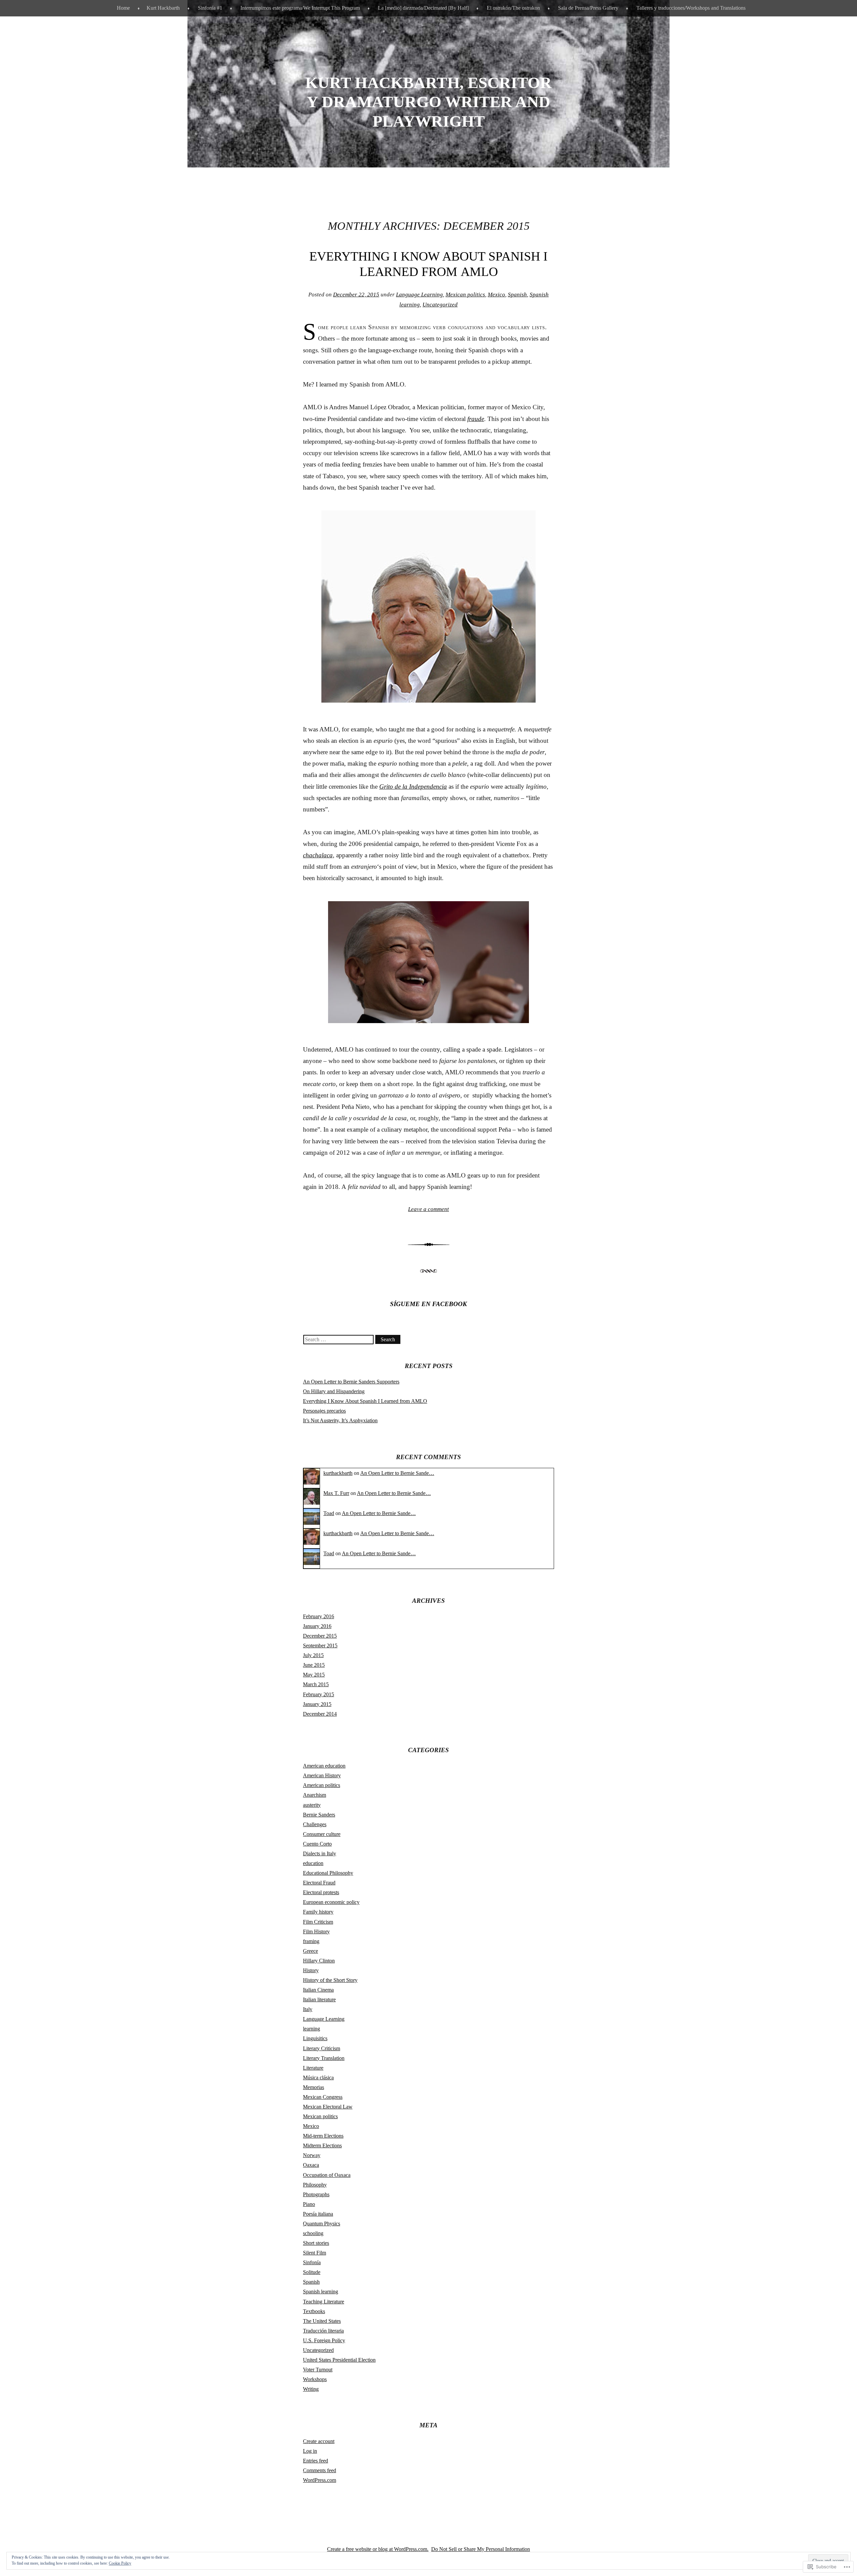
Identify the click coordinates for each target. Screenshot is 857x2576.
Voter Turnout (318, 2370)
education (313, 1863)
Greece (310, 1951)
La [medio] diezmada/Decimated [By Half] (423, 8)
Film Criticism (318, 1922)
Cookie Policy (120, 2563)
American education (324, 1766)
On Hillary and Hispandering (334, 1391)
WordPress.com (320, 2480)
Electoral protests (321, 1892)
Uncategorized (440, 305)
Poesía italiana (318, 2214)
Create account (319, 2441)
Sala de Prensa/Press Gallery (588, 8)
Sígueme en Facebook (428, 1304)
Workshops (315, 2379)
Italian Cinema (318, 1990)
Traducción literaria (323, 2331)
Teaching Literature (324, 2302)
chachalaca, (319, 855)
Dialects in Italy (320, 1853)
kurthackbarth (338, 1473)
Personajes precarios (324, 1411)
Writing (311, 2389)
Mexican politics (465, 295)
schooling (313, 2233)
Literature (313, 2068)
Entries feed (316, 2461)
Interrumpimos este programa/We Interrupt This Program (300, 8)
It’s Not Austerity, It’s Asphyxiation (340, 1420)
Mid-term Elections (323, 2136)
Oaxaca (311, 2165)
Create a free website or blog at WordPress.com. (378, 2549)
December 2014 (320, 1714)
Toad (329, 1513)
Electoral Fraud (319, 1883)
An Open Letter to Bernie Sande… (397, 1473)
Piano (309, 2204)
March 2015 (316, 1684)
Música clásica (318, 2078)
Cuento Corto (317, 1844)
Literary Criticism (322, 2048)
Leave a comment (428, 1209)
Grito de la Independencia (413, 786)
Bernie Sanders (319, 1815)
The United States (322, 2321)
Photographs (316, 2194)
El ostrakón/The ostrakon (513, 8)
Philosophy (315, 2185)
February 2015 (319, 1694)
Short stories (316, 2243)
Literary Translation (324, 2058)
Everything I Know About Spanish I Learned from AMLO (365, 1401)
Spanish (517, 295)
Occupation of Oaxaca (327, 2175)
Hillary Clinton (319, 1961)
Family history (318, 1912)
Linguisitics (315, 2038)
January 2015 (317, 1704)
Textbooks (314, 2311)
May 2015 (314, 1675)
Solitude (312, 2272)
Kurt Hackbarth (163, 8)
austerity (312, 1805)
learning (311, 2029)
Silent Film (315, 2253)
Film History (316, 1931)
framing (311, 1941)
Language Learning (419, 295)
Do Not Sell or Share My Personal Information (481, 2549)
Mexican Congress (323, 2097)
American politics (322, 1785)
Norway (312, 2155)
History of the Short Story (330, 1980)
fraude (476, 419)
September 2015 (320, 1645)
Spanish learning (321, 2292)
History (311, 1970)
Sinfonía (312, 2262)
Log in (310, 2451)
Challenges (315, 1824)
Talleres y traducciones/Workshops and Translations (691, 8)
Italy (308, 2009)
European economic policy (331, 1902)
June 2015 (314, 1665)
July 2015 (313, 1655)
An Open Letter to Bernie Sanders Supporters (351, 1382)
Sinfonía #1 (210, 8)
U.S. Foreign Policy (324, 2340)
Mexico (496, 295)
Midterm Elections (322, 2145)
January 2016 (317, 1626)
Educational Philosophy (328, 1873)
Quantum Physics (322, 2224)
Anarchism (315, 1795)
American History (322, 1775)
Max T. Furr (336, 1493)
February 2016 (319, 1616)
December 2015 (320, 1636)
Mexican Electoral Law (328, 2107)
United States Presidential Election (339, 2360)
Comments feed (320, 2470)
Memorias (314, 2087)
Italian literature (319, 1999)
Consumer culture (322, 1834)
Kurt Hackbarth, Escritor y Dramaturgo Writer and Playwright (428, 102)
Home (123, 8)
